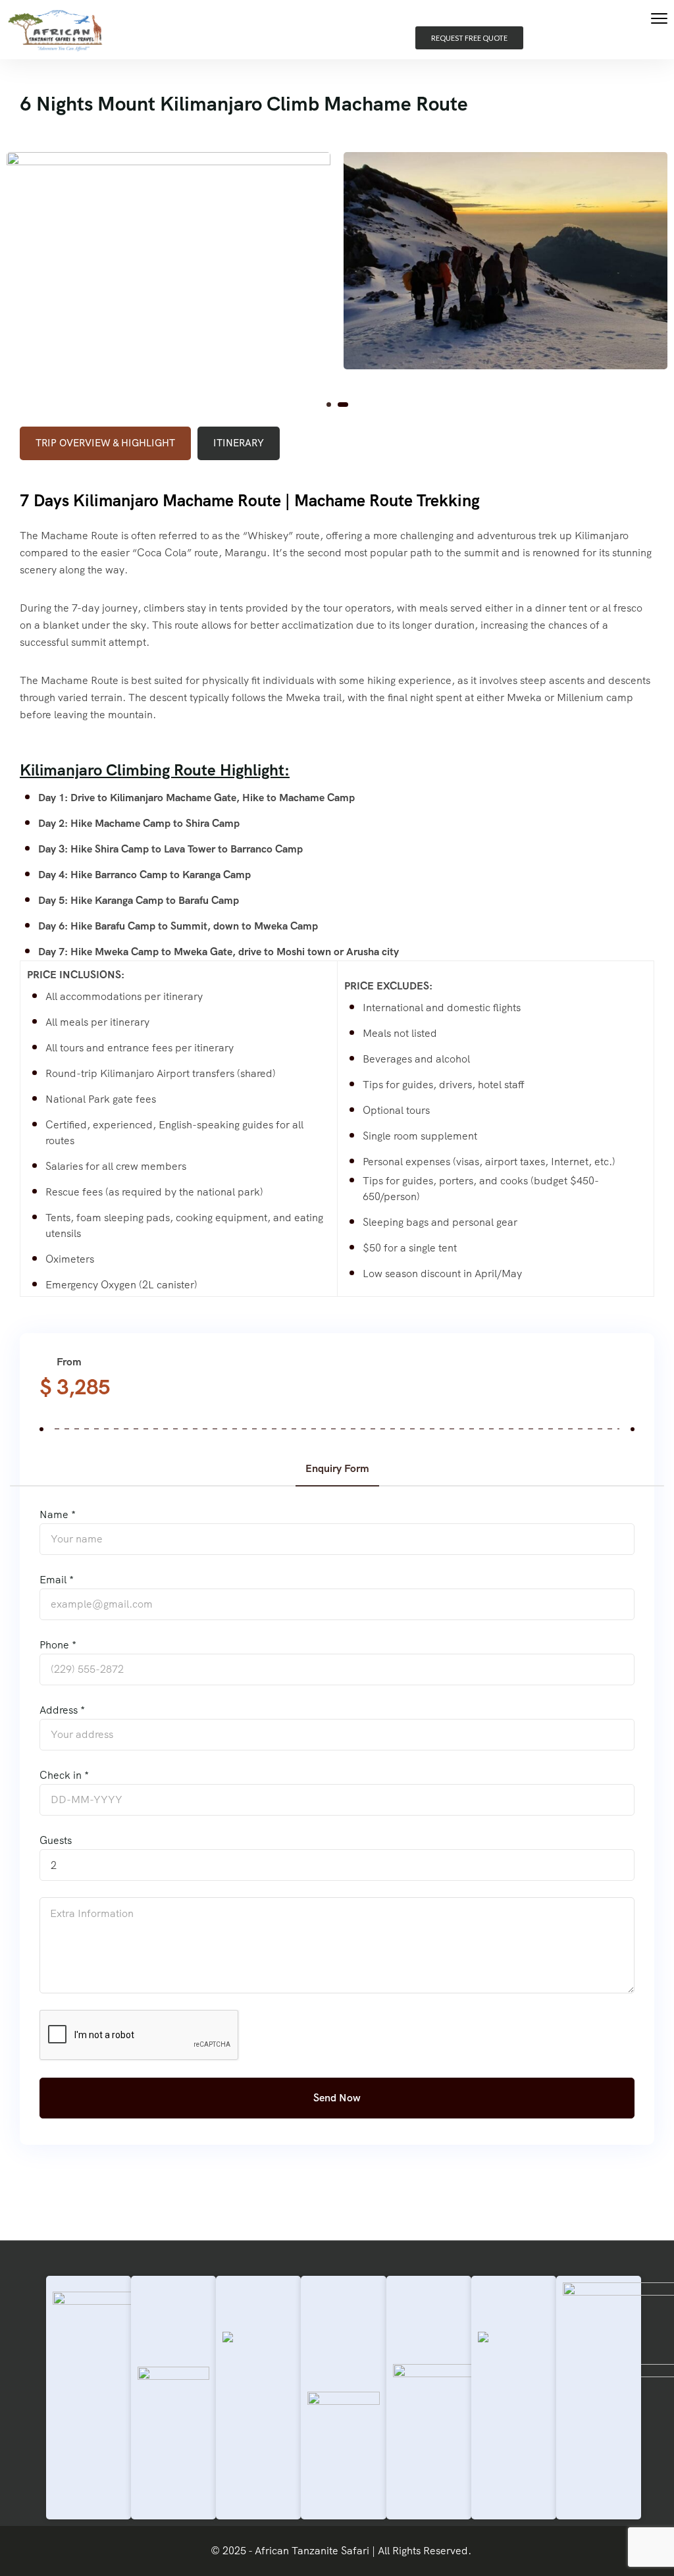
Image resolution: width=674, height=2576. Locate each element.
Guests (56, 1840)
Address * (62, 1710)
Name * (58, 1514)
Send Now (337, 2098)
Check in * (64, 1775)
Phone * (58, 1645)
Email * (57, 1580)
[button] (332, 405)
